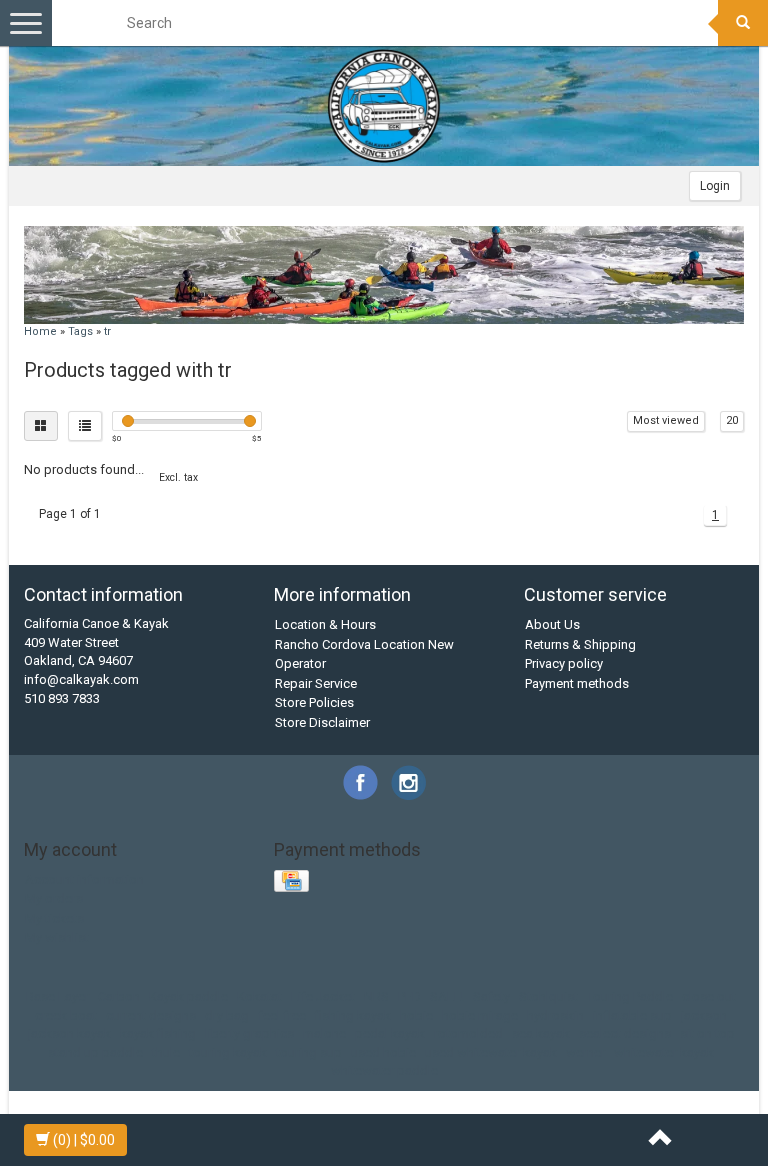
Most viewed (666, 420)
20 (732, 420)
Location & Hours (325, 624)
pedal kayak (390, 1033)
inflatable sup (632, 1015)
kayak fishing (158, 1033)
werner (585, 1052)
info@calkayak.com (81, 679)
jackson (704, 1015)
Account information (84, 879)
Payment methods (577, 683)
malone (324, 1033)
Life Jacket (323, 996)
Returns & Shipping (580, 644)
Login (715, 186)
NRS (376, 996)
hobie (416, 1015)
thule (166, 1052)
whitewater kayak (664, 1052)
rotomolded (468, 1033)
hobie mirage (480, 1015)
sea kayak (541, 1033)
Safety (491, 996)
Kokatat (259, 996)
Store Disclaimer (322, 722)
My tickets (54, 918)
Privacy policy (564, 663)
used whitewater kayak (491, 1052)
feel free (282, 1015)
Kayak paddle (188, 996)
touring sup (309, 1052)
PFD (409, 996)
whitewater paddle (384, 1070)
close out (709, 996)
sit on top (707, 1033)
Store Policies (314, 702)
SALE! (447, 996)
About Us (552, 624)
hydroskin (555, 1015)
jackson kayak (69, 1033)
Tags (80, 331)
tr (107, 331)
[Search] (743, 23)
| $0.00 (84, 1140)
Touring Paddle (630, 996)
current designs (151, 1015)
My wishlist (57, 937)
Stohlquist (548, 996)
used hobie (383, 1052)
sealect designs (625, 1033)
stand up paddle (95, 1052)
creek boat (66, 1015)
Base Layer (57, 996)
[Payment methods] (293, 882)
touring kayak (228, 1052)
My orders (54, 898)
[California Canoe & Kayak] (384, 106)
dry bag (227, 1015)
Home (40, 331)
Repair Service (316, 683)
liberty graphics (249, 1033)
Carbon (119, 996)
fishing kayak (353, 1015)
